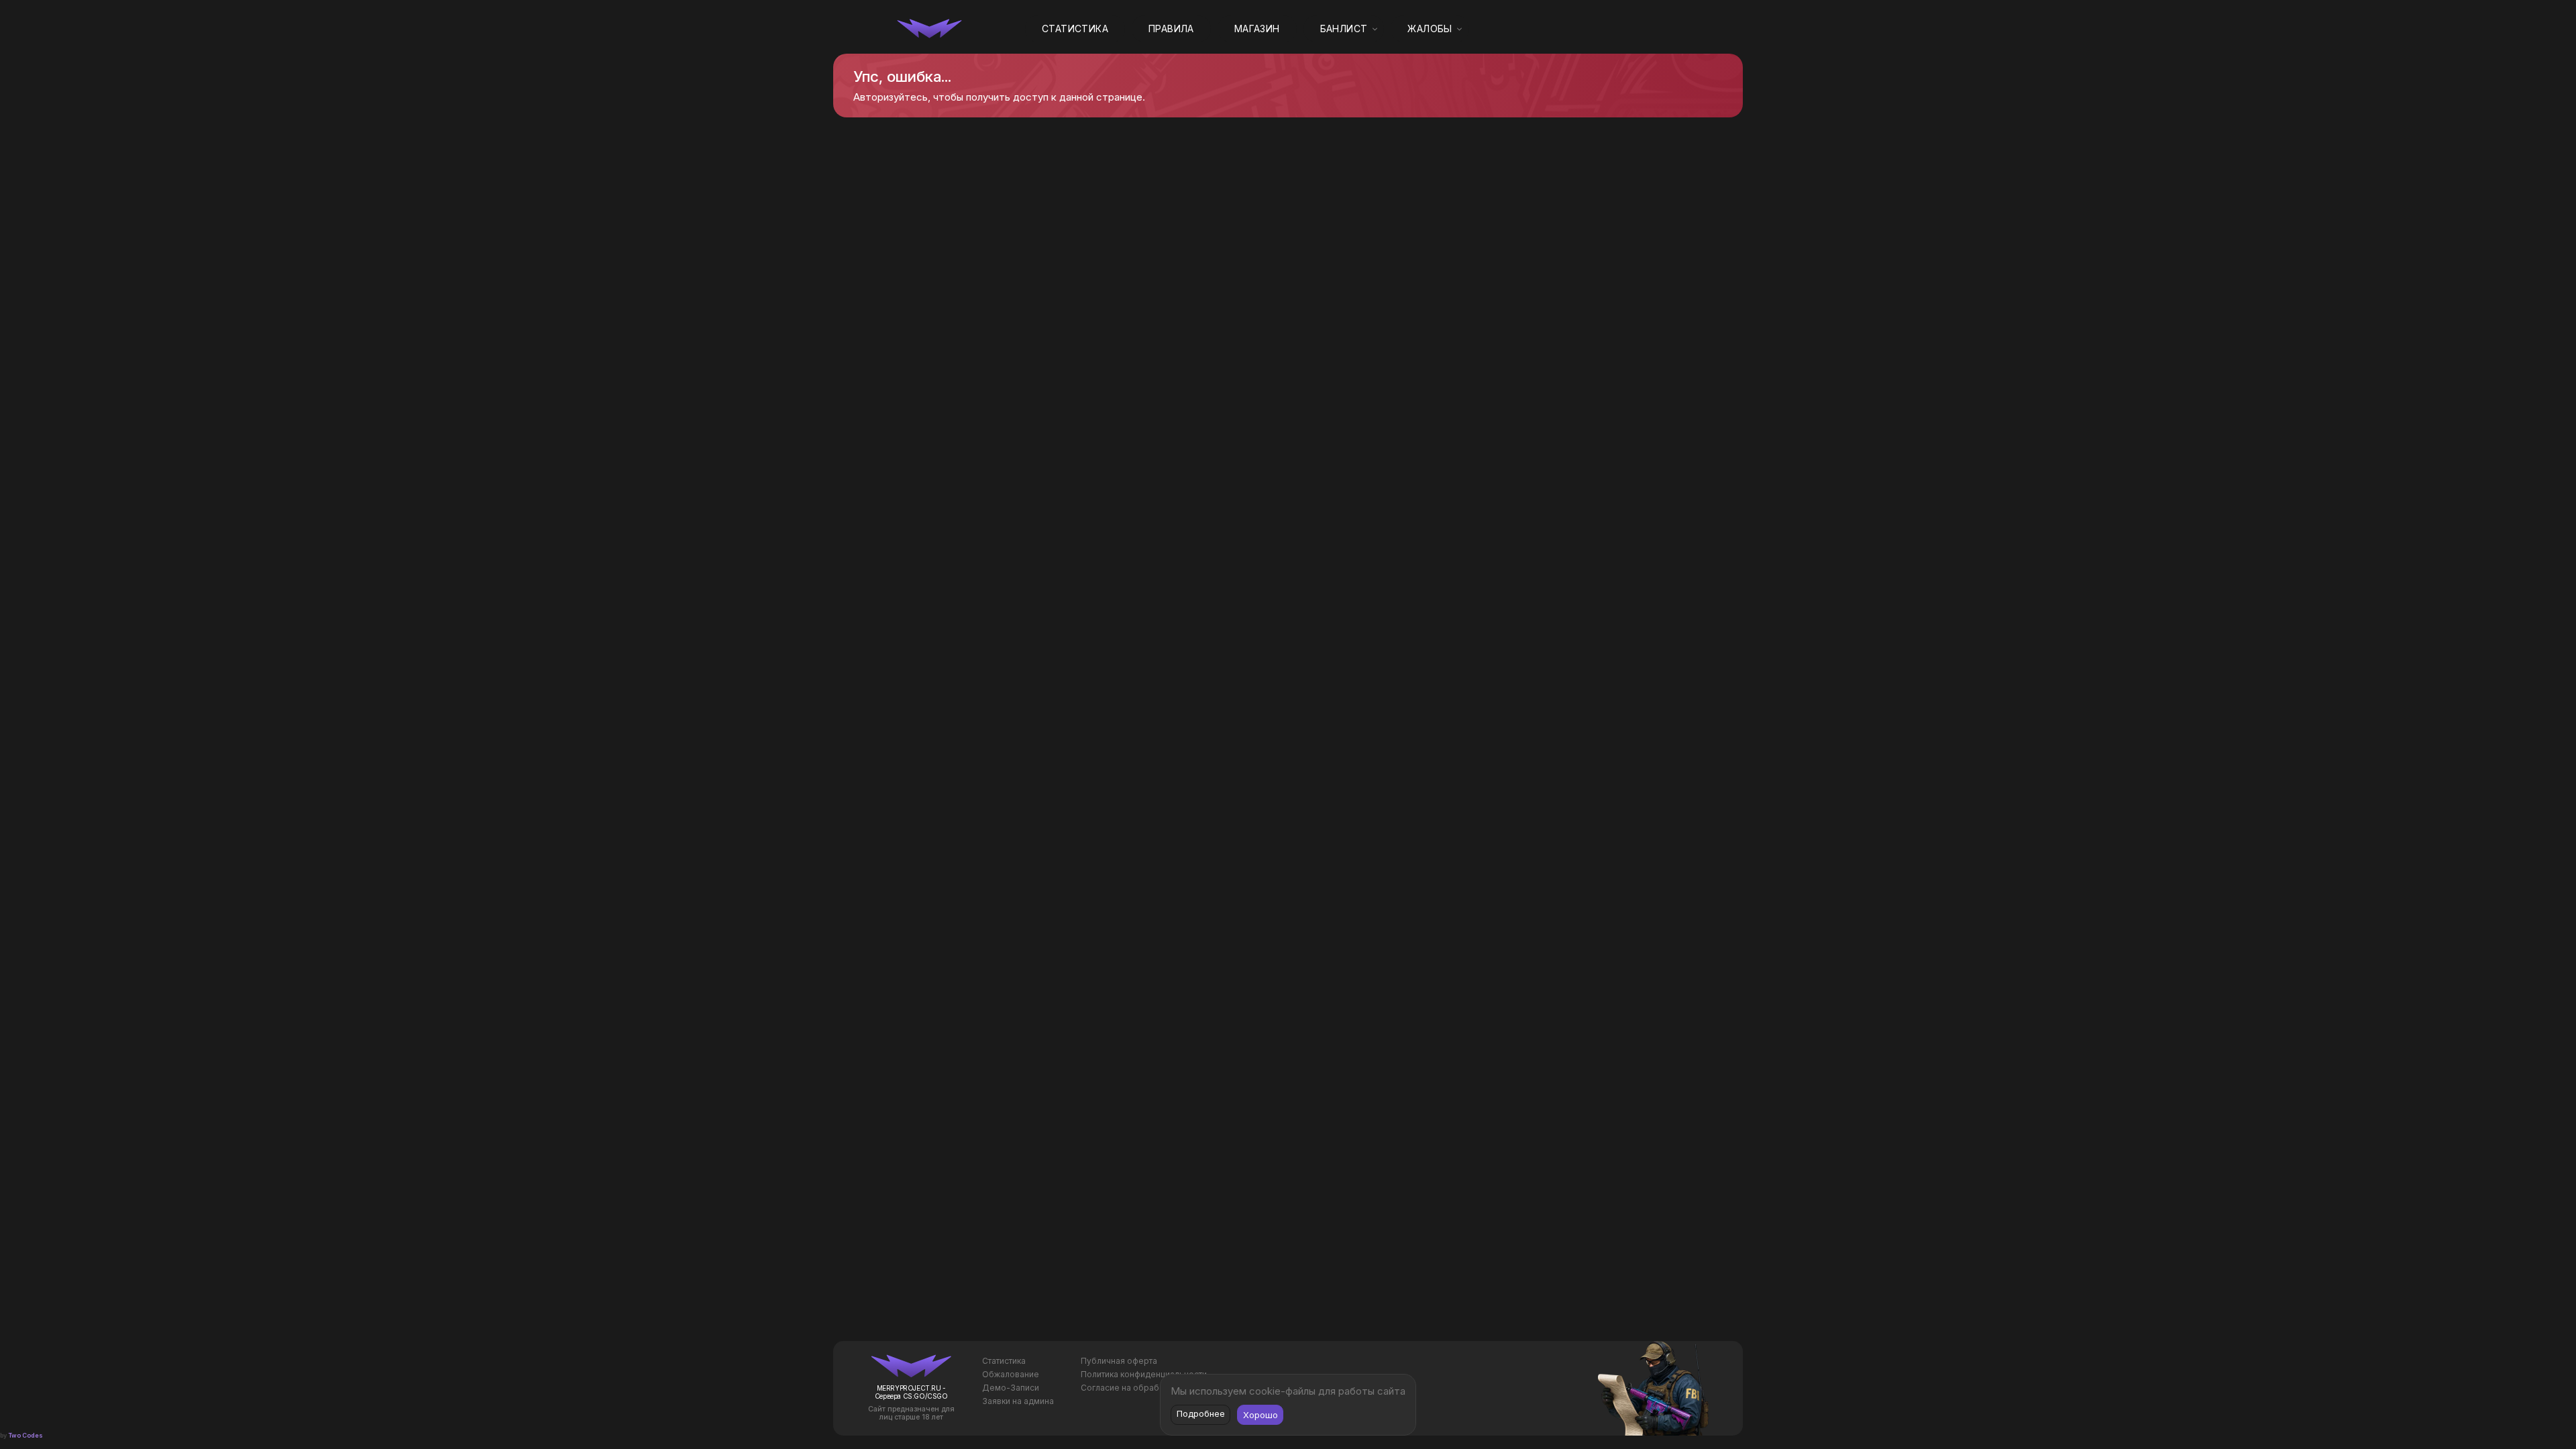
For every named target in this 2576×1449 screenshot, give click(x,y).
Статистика (1075, 29)
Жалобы (1430, 29)
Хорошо (1260, 1415)
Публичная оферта (1119, 1361)
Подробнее (1201, 1413)
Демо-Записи (1011, 1388)
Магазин (1257, 29)
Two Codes (25, 1435)
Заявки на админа (1018, 1401)
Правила (1171, 29)
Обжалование (1011, 1374)
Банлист (1344, 29)
